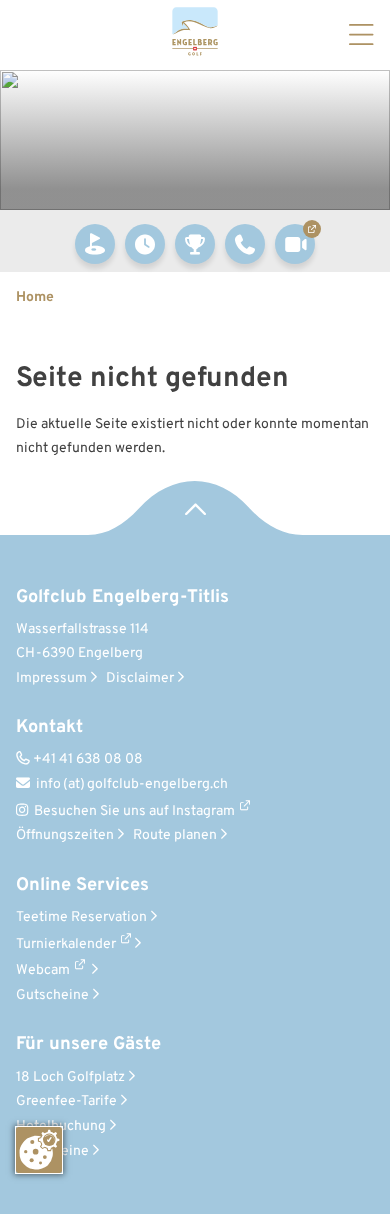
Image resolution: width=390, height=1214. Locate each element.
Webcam (43, 970)
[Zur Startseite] (195, 35)
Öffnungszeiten (70, 835)
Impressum (56, 678)
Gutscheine (57, 995)
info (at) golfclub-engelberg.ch (122, 784)
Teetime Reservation (86, 917)
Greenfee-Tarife (71, 1101)
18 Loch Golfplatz (75, 1077)
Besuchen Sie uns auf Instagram (134, 811)
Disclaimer (145, 678)
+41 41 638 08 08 (79, 759)
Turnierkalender (66, 944)
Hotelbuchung (66, 1126)
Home (35, 297)
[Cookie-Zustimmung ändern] (39, 1150)
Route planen (180, 835)
